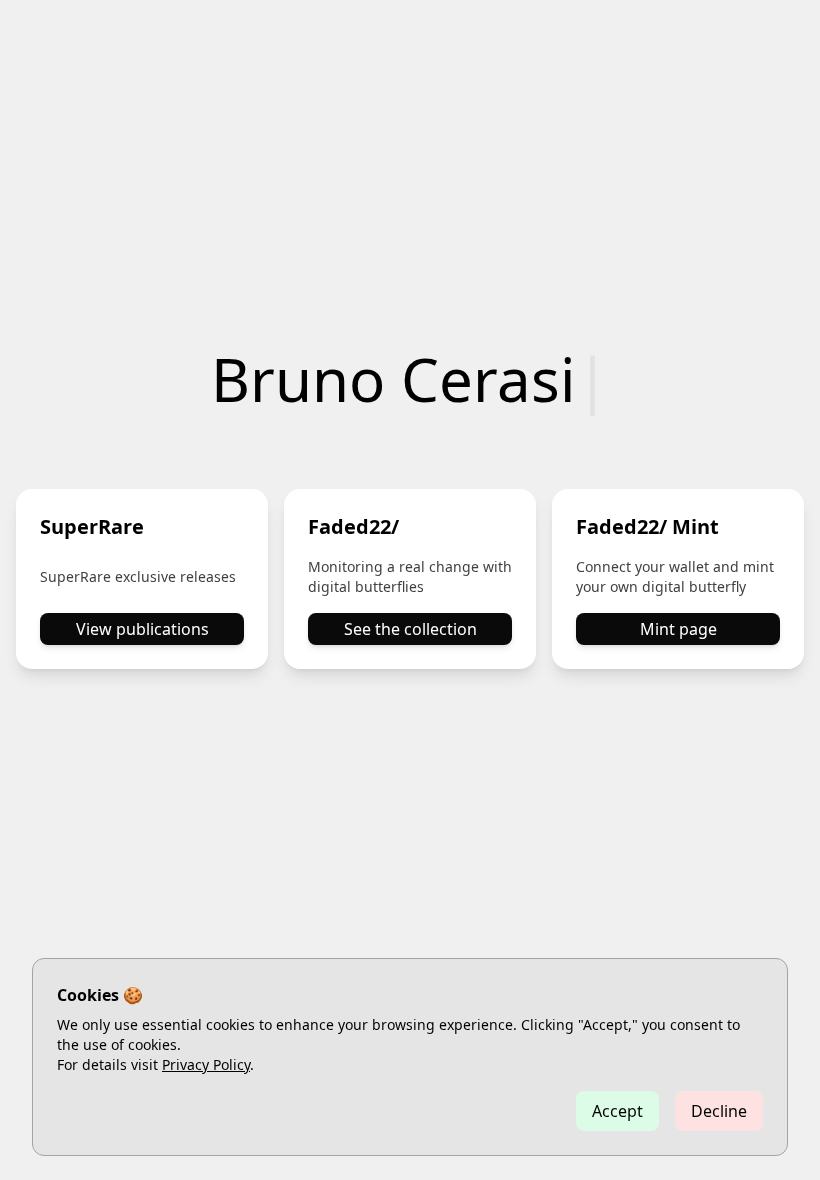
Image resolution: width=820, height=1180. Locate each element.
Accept (617, 1111)
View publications (142, 629)
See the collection (410, 629)
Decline (719, 1111)
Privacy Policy (206, 1064)
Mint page (678, 629)
